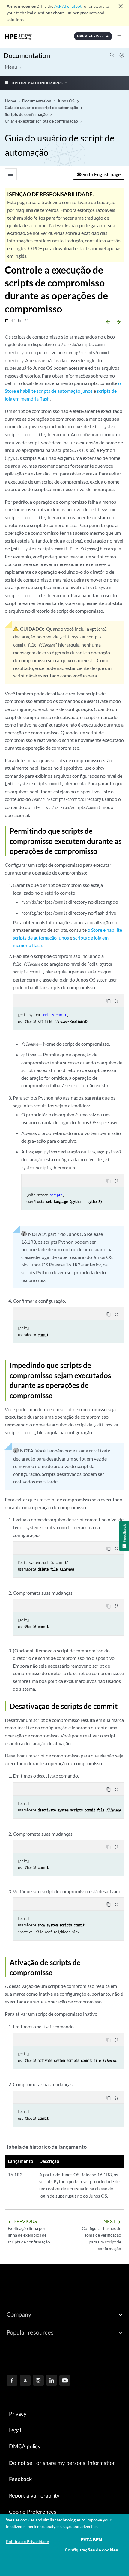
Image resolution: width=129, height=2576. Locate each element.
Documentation (27, 55)
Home (11, 101)
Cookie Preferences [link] (33, 2512)
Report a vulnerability (34, 2496)
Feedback (20, 2480)
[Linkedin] (52, 2381)
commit (61, 1015)
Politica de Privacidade (27, 2541)
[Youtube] (65, 2381)
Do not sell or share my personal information (62, 2463)
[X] (25, 2381)
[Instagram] (38, 2381)
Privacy (18, 2414)
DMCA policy (25, 2447)
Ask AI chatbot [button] (68, 6)
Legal (15, 2431)
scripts (48, 1015)
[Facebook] (12, 2381)
